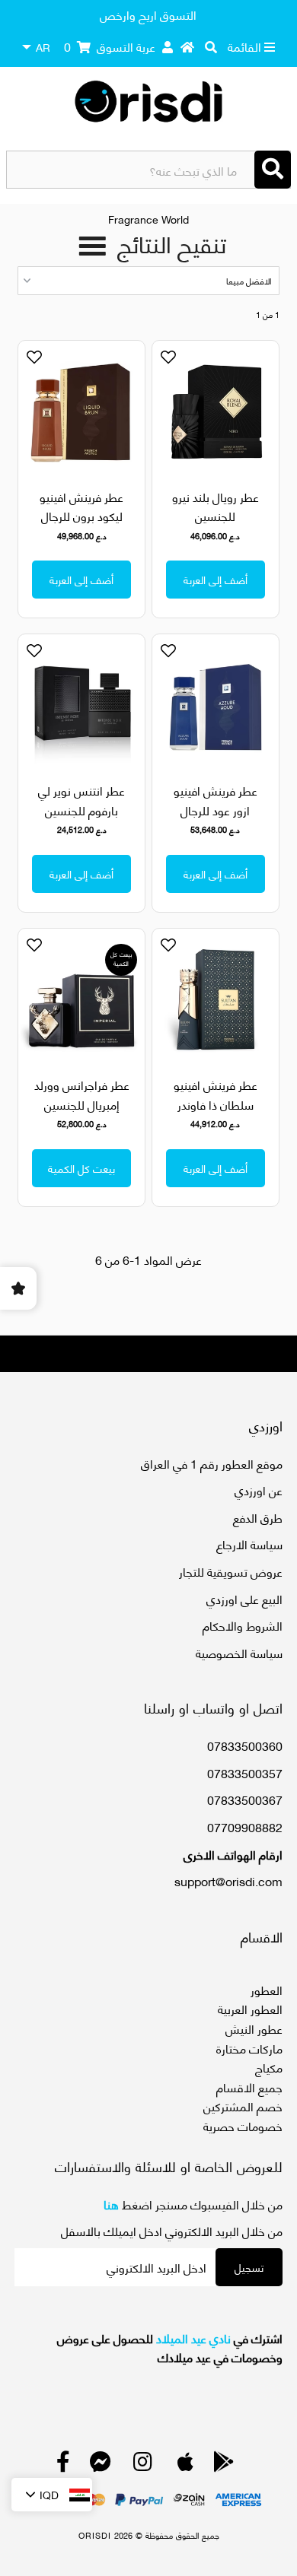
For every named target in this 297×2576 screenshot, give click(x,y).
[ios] (185, 2465)
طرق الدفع (258, 1517)
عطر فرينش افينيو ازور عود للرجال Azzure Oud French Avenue (216, 819)
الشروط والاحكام (243, 1625)
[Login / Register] (168, 46)
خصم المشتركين (243, 2106)
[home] (187, 46)
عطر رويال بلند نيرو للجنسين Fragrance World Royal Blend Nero (216, 526)
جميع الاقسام (249, 2087)
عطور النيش (254, 2028)
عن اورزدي (259, 1490)
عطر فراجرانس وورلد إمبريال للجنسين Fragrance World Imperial (82, 1113)
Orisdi (95, 2535)
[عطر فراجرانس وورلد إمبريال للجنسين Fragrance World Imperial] (81, 999)
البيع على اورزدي (244, 1598)
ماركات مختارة (249, 2048)
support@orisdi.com (228, 1880)
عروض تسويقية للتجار (231, 1571)
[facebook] (63, 2465)
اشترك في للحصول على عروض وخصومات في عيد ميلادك (169, 2347)
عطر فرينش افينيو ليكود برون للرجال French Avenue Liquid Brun (81, 526)
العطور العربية (250, 2008)
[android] (224, 2465)
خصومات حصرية (243, 2125)
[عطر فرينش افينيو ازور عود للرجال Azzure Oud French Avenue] (216, 705)
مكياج (269, 2067)
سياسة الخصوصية (239, 1652)
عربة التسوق (110, 46)
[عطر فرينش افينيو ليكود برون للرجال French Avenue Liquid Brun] (81, 411)
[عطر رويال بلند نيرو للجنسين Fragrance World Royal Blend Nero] (216, 411)
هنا (111, 2204)
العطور (267, 1989)
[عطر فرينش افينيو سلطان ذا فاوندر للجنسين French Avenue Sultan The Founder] (216, 999)
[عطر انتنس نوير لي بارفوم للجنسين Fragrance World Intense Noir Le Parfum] (81, 705)
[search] (211, 46)
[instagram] (143, 2465)
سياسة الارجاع (249, 1544)
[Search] (273, 170)
